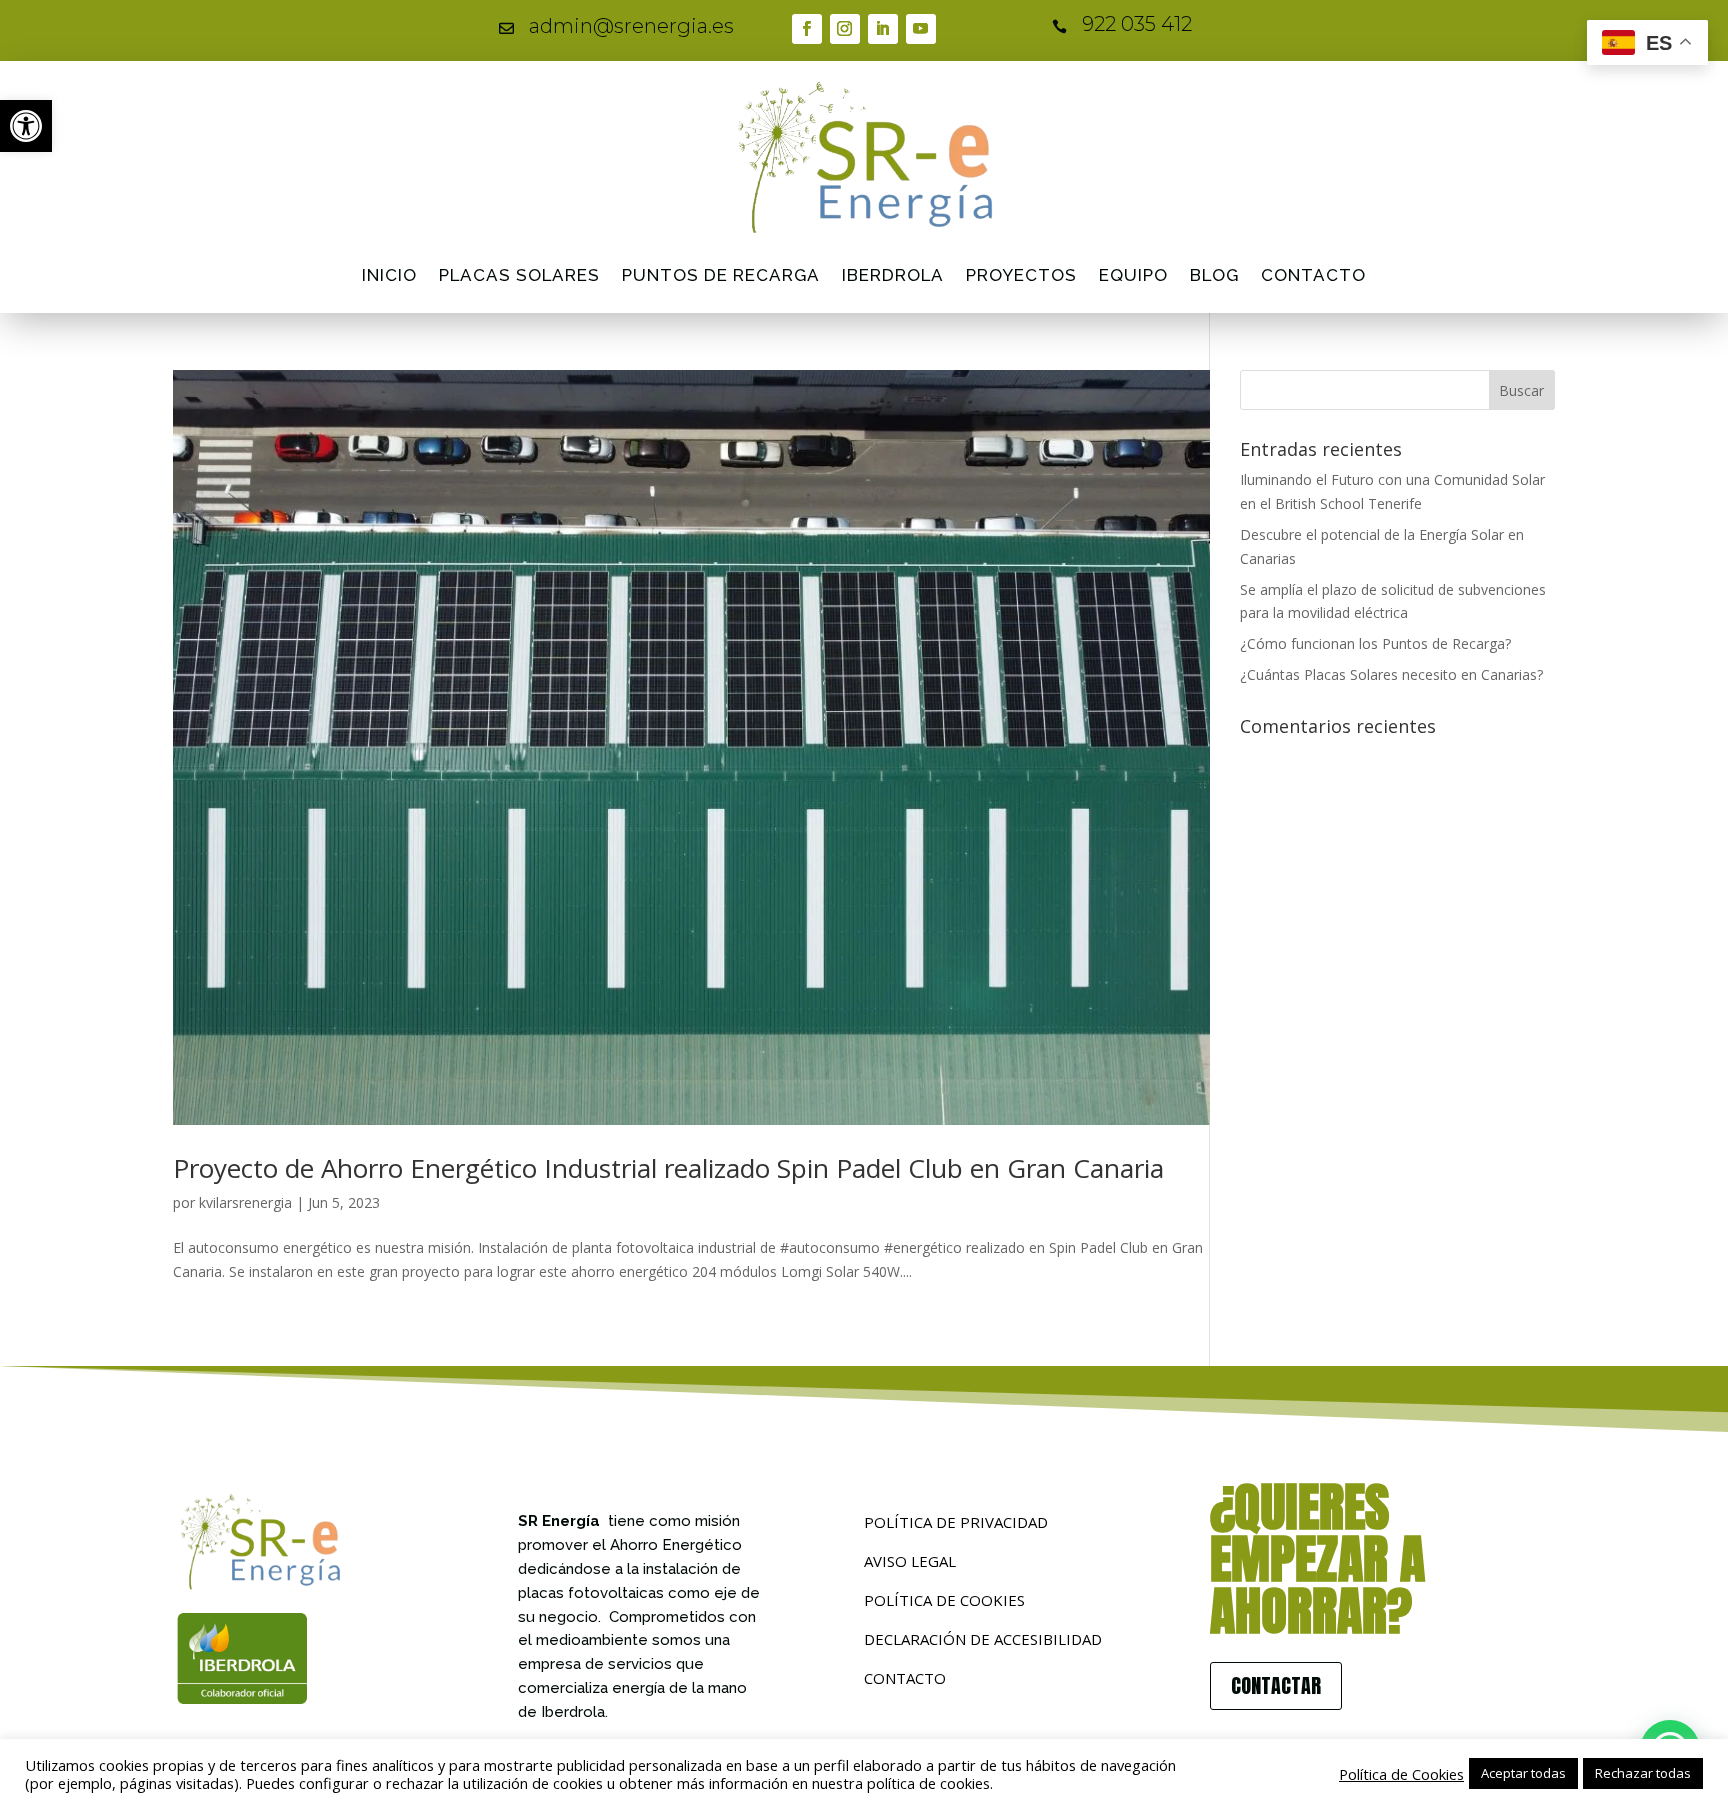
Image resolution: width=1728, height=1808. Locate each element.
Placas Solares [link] (519, 275)
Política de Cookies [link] (1401, 1774)
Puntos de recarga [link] (721, 275)
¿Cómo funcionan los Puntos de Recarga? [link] (1375, 643)
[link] (26, 126)
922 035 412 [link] (1137, 24)
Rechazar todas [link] (1643, 1773)
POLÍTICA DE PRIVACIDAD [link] (956, 1522)
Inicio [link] (389, 275)
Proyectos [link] (1021, 275)
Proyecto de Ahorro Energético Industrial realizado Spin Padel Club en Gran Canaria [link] (668, 1168)
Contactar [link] (1276, 1685)
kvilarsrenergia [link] (245, 1202)
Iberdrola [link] (893, 275)
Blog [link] (1214, 275)
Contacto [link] (1313, 275)
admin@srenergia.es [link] (631, 26)
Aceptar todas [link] (1523, 1773)
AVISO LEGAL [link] (910, 1561)
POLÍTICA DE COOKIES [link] (944, 1600)
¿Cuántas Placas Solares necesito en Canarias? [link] (1391, 674)
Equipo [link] (1133, 275)
